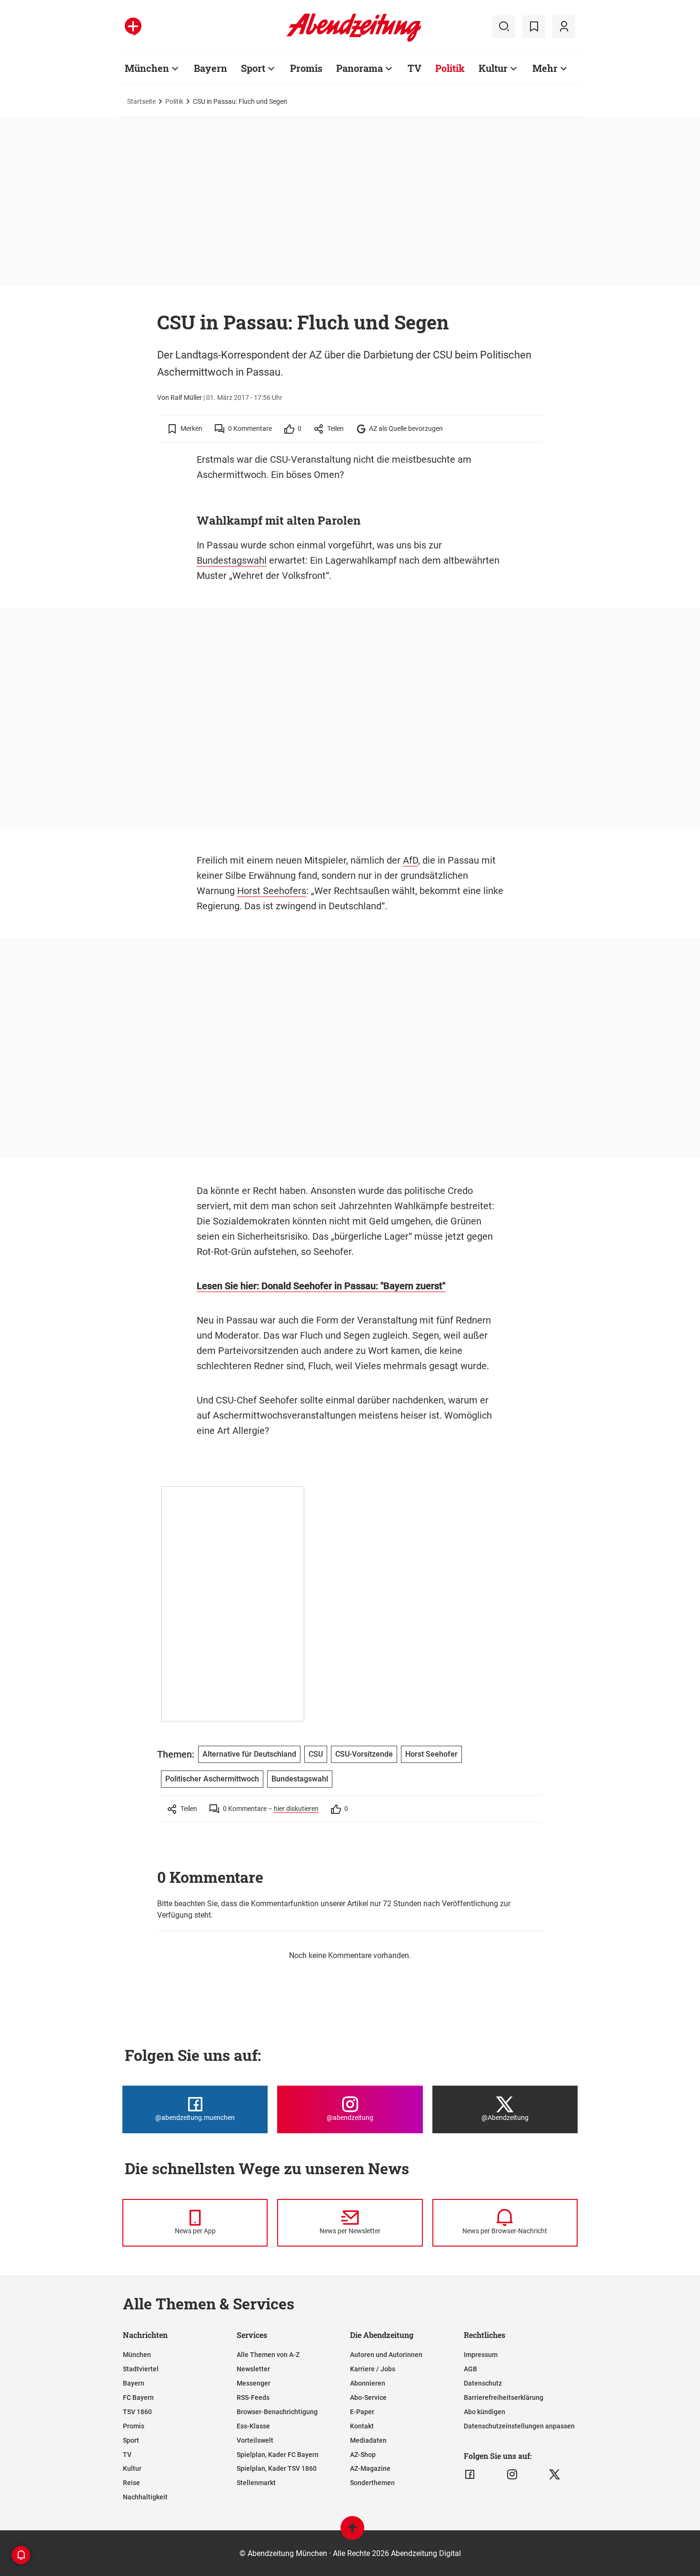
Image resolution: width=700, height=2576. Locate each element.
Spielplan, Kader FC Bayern (278, 2455)
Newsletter (253, 2369)
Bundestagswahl (232, 560)
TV (415, 68)
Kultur (493, 68)
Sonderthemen (372, 2483)
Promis (306, 68)
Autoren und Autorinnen (386, 2355)
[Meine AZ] (564, 27)
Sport (253, 68)
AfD (410, 860)
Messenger (254, 2383)
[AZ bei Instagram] (512, 2475)
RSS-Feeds (253, 2397)
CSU (316, 1754)
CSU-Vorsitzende (364, 1754)
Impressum (481, 2355)
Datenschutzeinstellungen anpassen (519, 2426)
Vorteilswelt (255, 2440)
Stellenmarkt (256, 2483)
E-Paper (362, 2412)
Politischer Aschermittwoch (212, 1779)
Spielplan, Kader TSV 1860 (277, 2468)
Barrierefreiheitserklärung (504, 2397)
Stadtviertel (141, 2369)
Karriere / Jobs (373, 2369)
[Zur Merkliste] (534, 27)
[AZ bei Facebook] (470, 2475)
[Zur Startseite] (354, 40)
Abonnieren (368, 2383)
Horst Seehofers (272, 891)
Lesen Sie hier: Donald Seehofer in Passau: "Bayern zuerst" (321, 1286)
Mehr (545, 68)
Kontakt (362, 2426)
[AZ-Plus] (133, 27)
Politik (450, 68)
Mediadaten (368, 2440)
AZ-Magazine (370, 2468)
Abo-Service (368, 2397)
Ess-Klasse (253, 2426)
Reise (131, 2483)
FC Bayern (138, 2397)
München (147, 68)
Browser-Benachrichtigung (277, 2412)
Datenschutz (483, 2383)
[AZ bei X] (555, 2475)
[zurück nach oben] (352, 2532)
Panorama (360, 68)
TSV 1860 (137, 2412)
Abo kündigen (485, 2412)
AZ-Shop (363, 2455)
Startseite (141, 101)
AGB (470, 2369)
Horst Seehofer (431, 1754)
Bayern (210, 68)
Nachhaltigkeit (145, 2497)
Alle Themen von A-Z (268, 2355)
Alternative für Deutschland (249, 1754)
